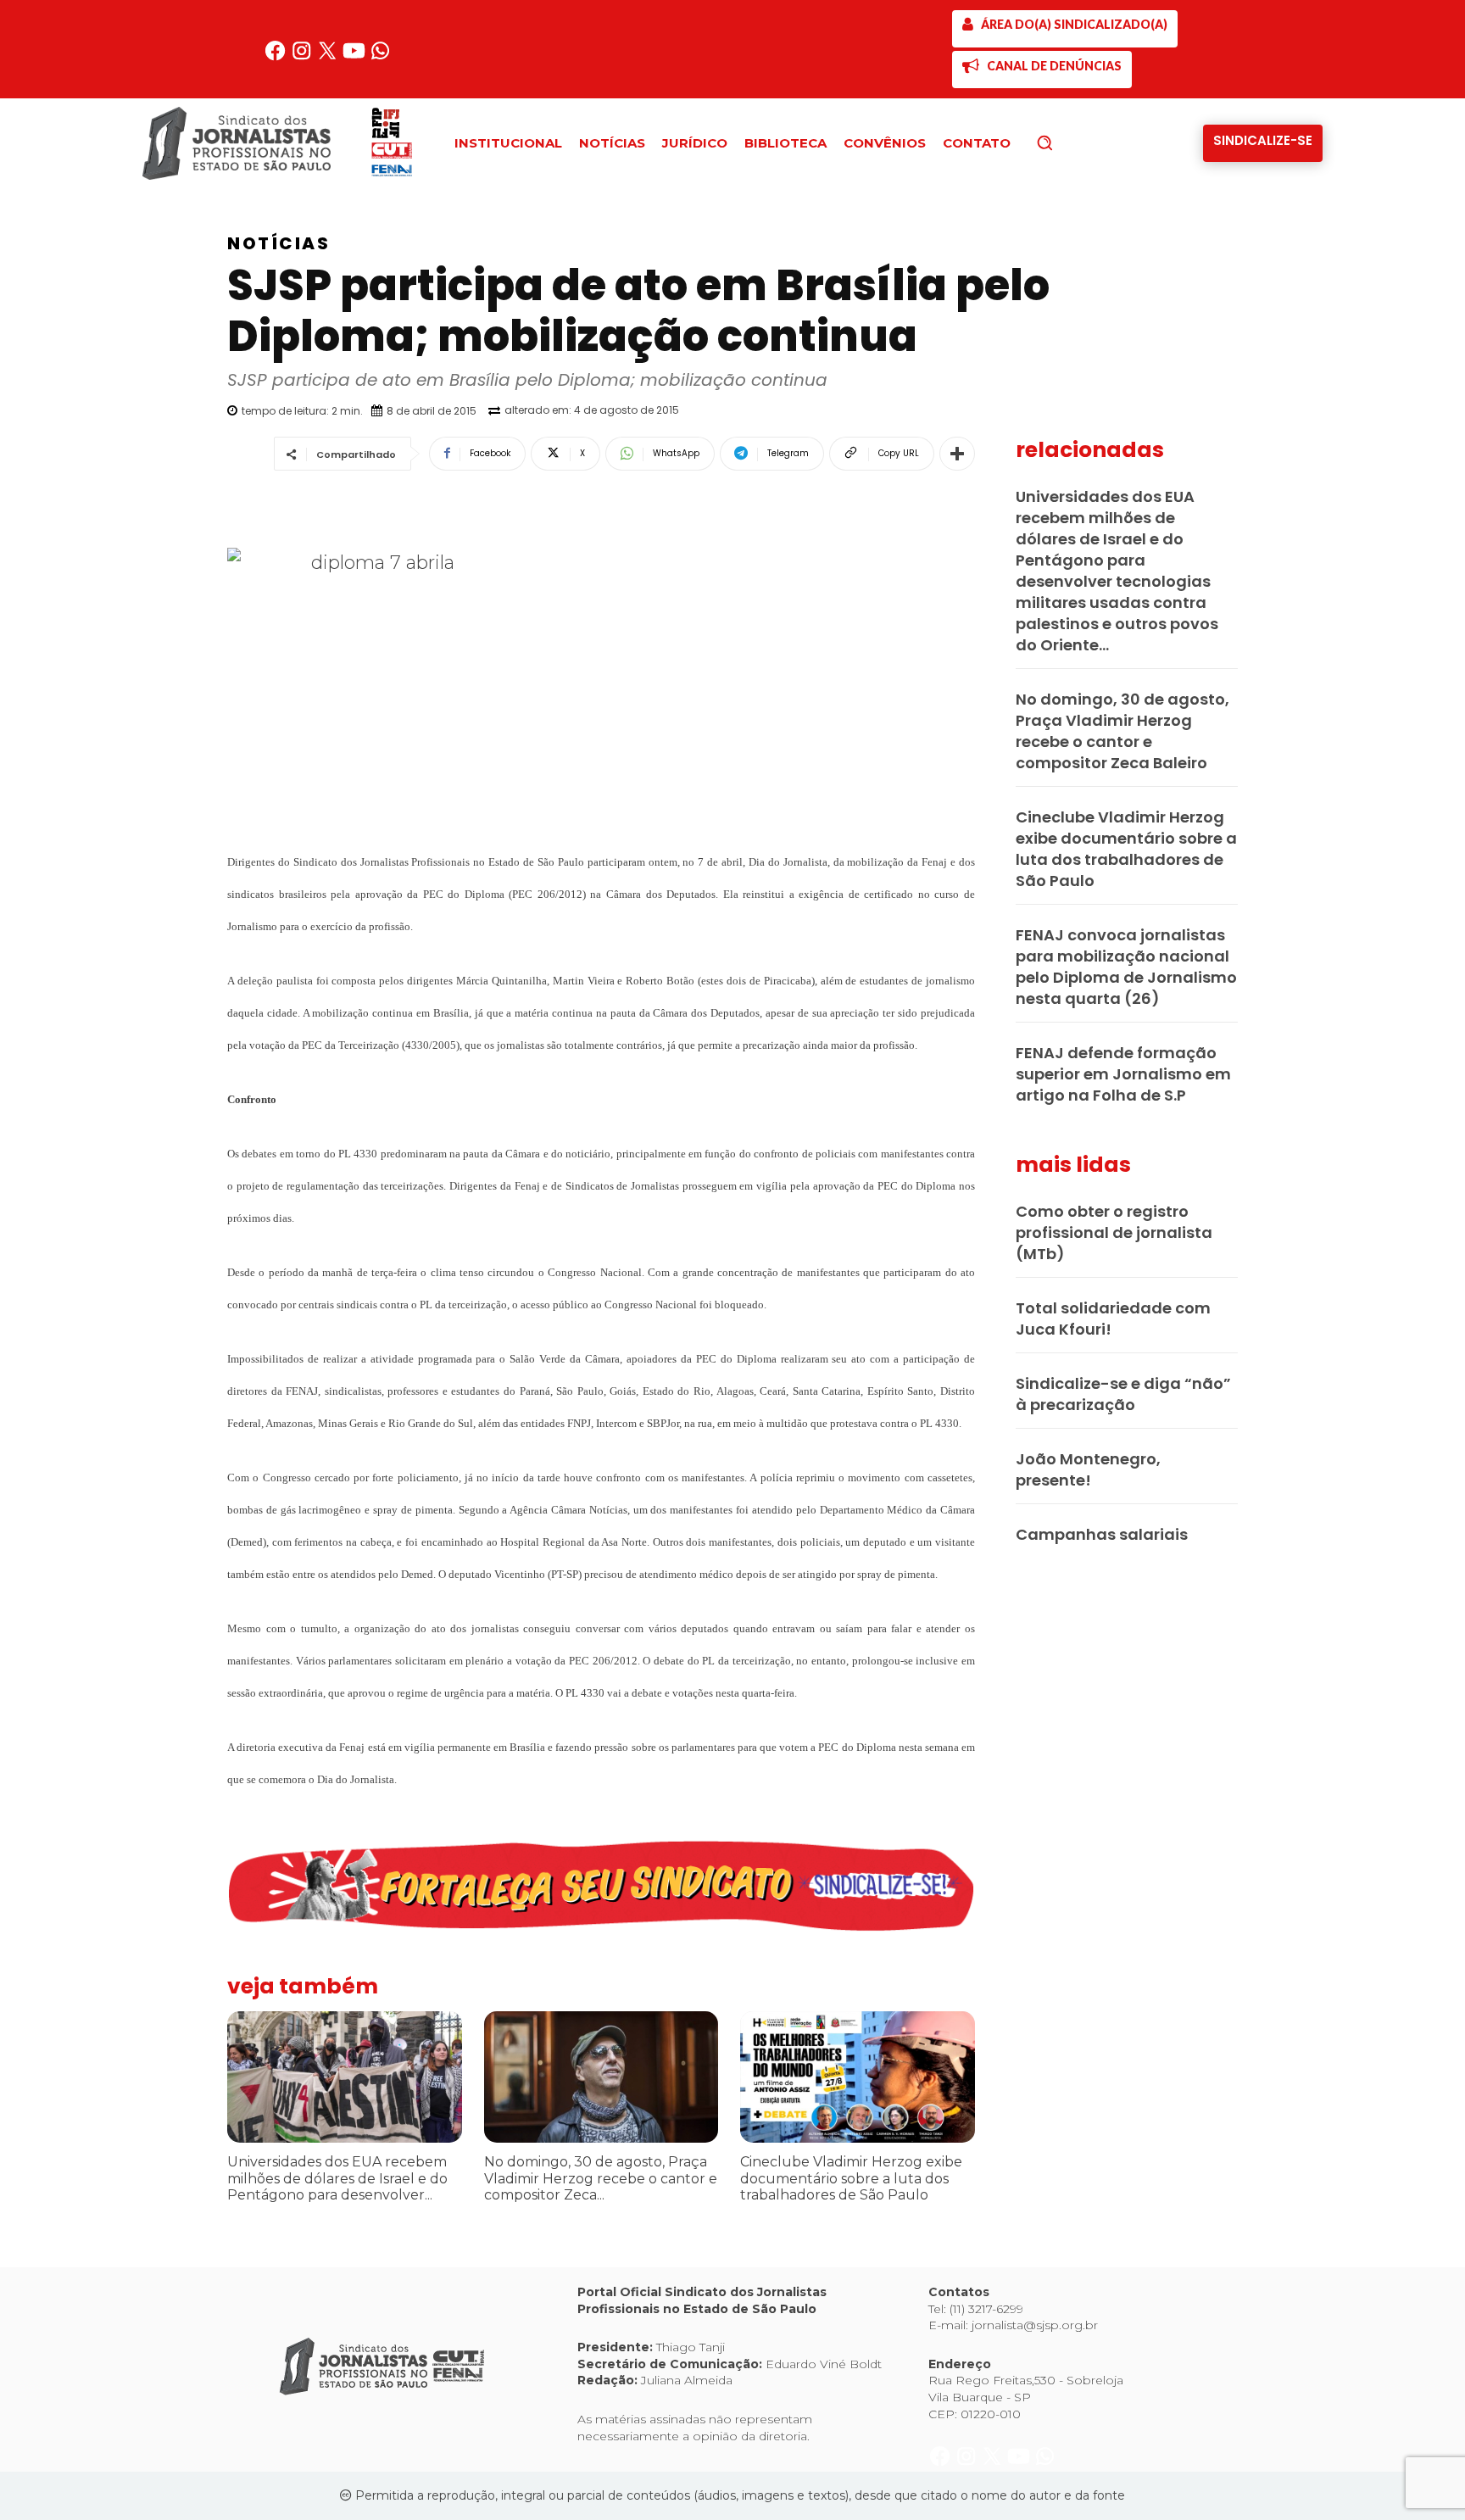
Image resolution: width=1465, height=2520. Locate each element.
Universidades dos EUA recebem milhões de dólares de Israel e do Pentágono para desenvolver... (337, 2178)
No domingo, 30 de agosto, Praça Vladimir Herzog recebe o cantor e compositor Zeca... (601, 2178)
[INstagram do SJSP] (303, 57)
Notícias (279, 243)
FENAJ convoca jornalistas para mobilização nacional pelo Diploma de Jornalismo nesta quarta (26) (1126, 967)
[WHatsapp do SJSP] (380, 57)
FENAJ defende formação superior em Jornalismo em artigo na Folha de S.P (1123, 1074)
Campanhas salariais (1102, 1534)
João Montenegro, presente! (1088, 1469)
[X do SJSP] (329, 57)
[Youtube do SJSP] (356, 57)
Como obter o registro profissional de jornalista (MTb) (1114, 1232)
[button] (1073, 142)
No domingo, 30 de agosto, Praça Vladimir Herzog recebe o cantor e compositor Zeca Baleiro (1122, 731)
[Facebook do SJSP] (277, 57)
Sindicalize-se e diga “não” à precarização (1123, 1394)
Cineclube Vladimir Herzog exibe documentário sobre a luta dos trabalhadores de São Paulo (851, 2178)
